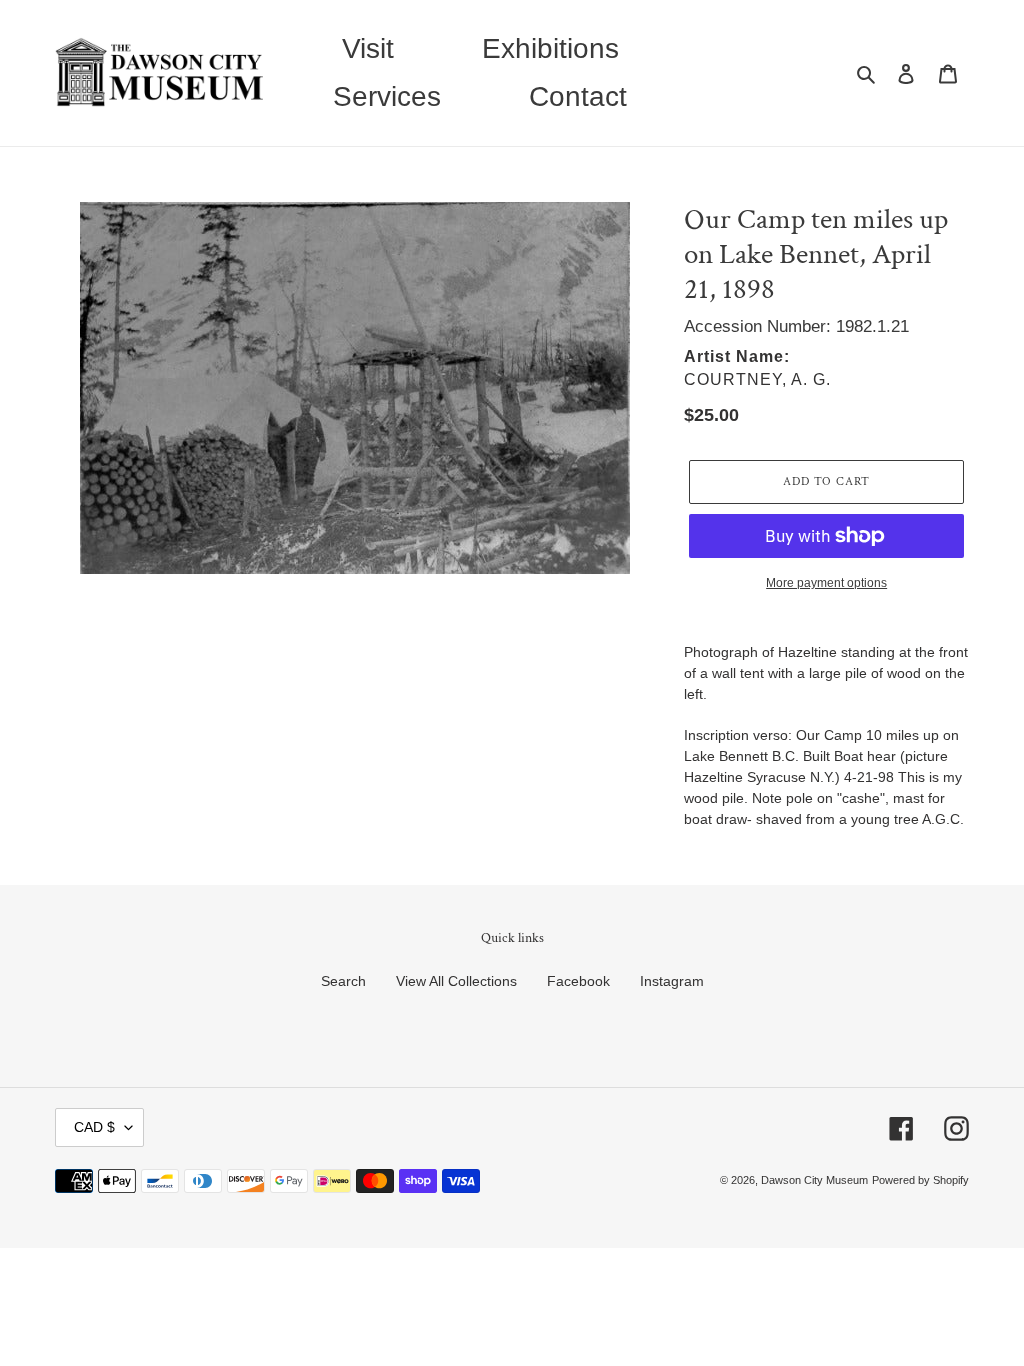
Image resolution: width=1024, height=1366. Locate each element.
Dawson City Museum (814, 1180)
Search (343, 981)
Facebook (578, 981)
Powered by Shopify (920, 1180)
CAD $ (94, 1127)
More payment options (826, 583)
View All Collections (456, 981)
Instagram (672, 981)
